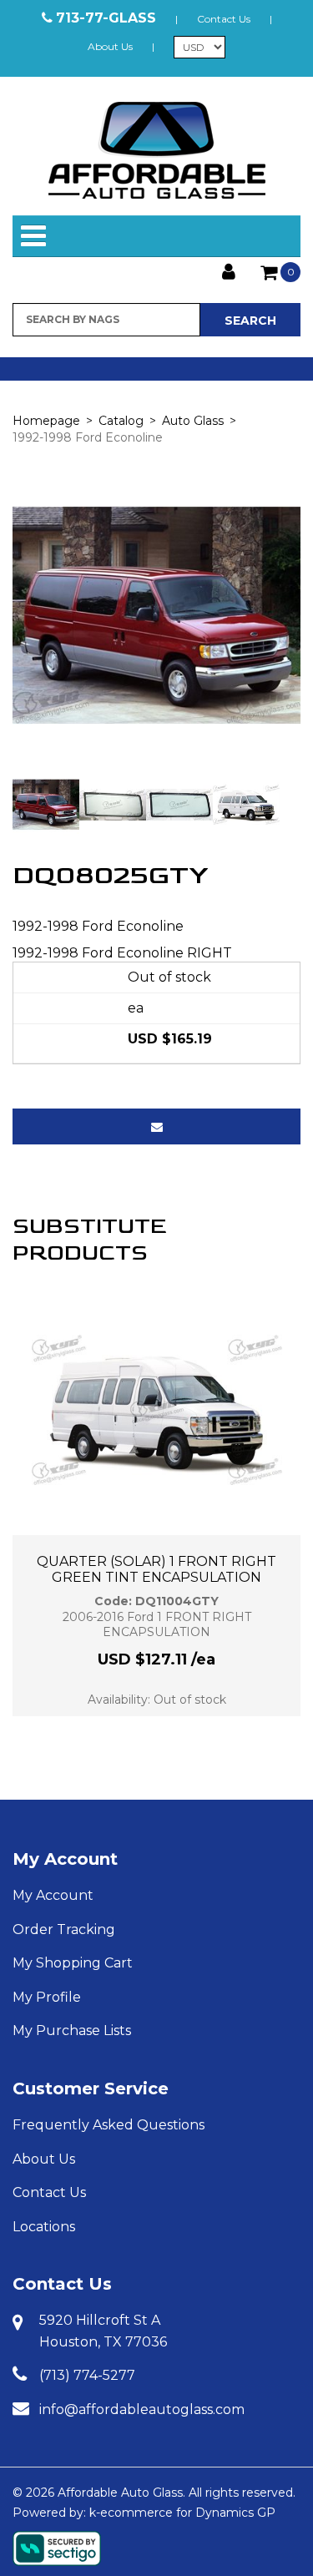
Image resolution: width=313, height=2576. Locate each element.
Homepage (46, 421)
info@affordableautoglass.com (142, 2409)
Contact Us (224, 19)
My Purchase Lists (72, 2030)
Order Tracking (64, 1929)
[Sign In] (229, 270)
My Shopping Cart (73, 1963)
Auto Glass (193, 421)
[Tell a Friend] (156, 1126)
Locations (44, 2227)
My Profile (47, 1997)
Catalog (121, 421)
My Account (65, 1859)
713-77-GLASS (106, 18)
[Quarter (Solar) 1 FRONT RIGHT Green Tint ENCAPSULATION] (157, 1410)
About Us (110, 46)
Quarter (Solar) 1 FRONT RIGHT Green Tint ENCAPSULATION (156, 1569)
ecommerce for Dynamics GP (188, 2513)
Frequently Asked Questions (109, 2125)
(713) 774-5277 (87, 2375)
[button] (280, 272)
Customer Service (91, 2089)
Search (250, 321)
